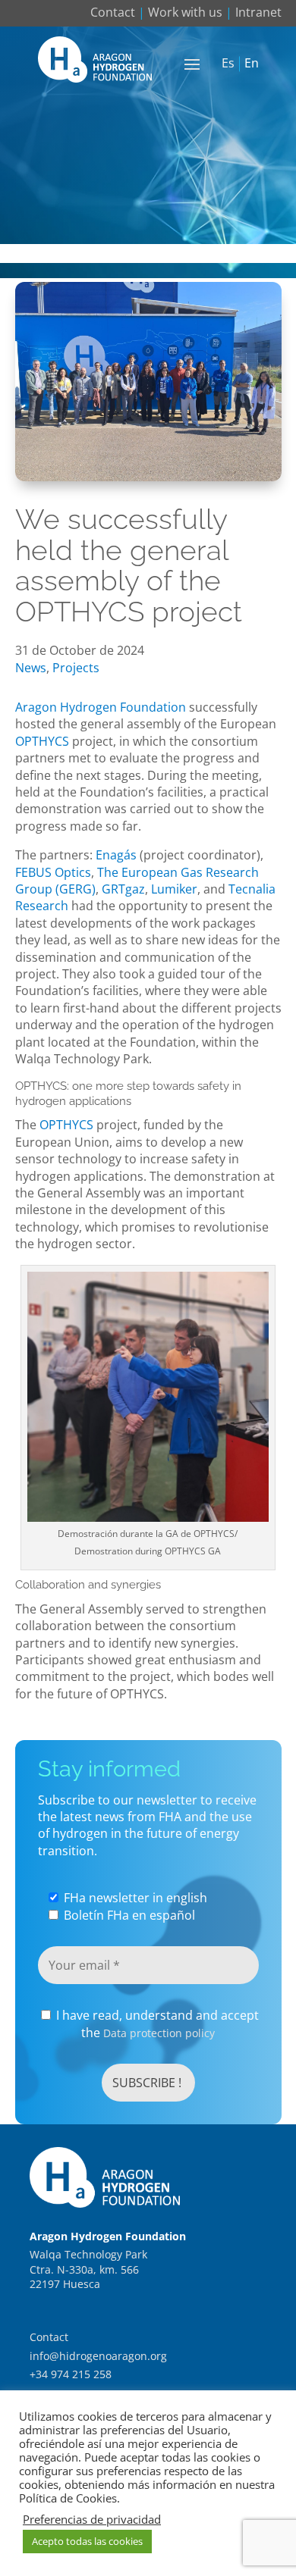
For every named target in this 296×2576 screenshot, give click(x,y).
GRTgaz (123, 889)
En (252, 64)
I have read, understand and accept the (156, 2024)
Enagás (116, 855)
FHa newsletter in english (134, 1898)
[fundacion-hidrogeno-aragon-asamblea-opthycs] (148, 477)
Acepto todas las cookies (87, 2541)
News (31, 668)
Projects (76, 668)
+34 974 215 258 (71, 2374)
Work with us (185, 12)
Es (228, 64)
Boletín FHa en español (128, 1915)
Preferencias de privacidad (92, 2519)
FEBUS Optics (53, 872)
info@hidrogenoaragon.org (98, 2356)
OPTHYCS (42, 741)
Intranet (258, 12)
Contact (113, 12)
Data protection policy (159, 2033)
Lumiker (174, 889)
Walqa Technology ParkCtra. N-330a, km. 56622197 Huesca (88, 2269)
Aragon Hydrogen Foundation (101, 707)
